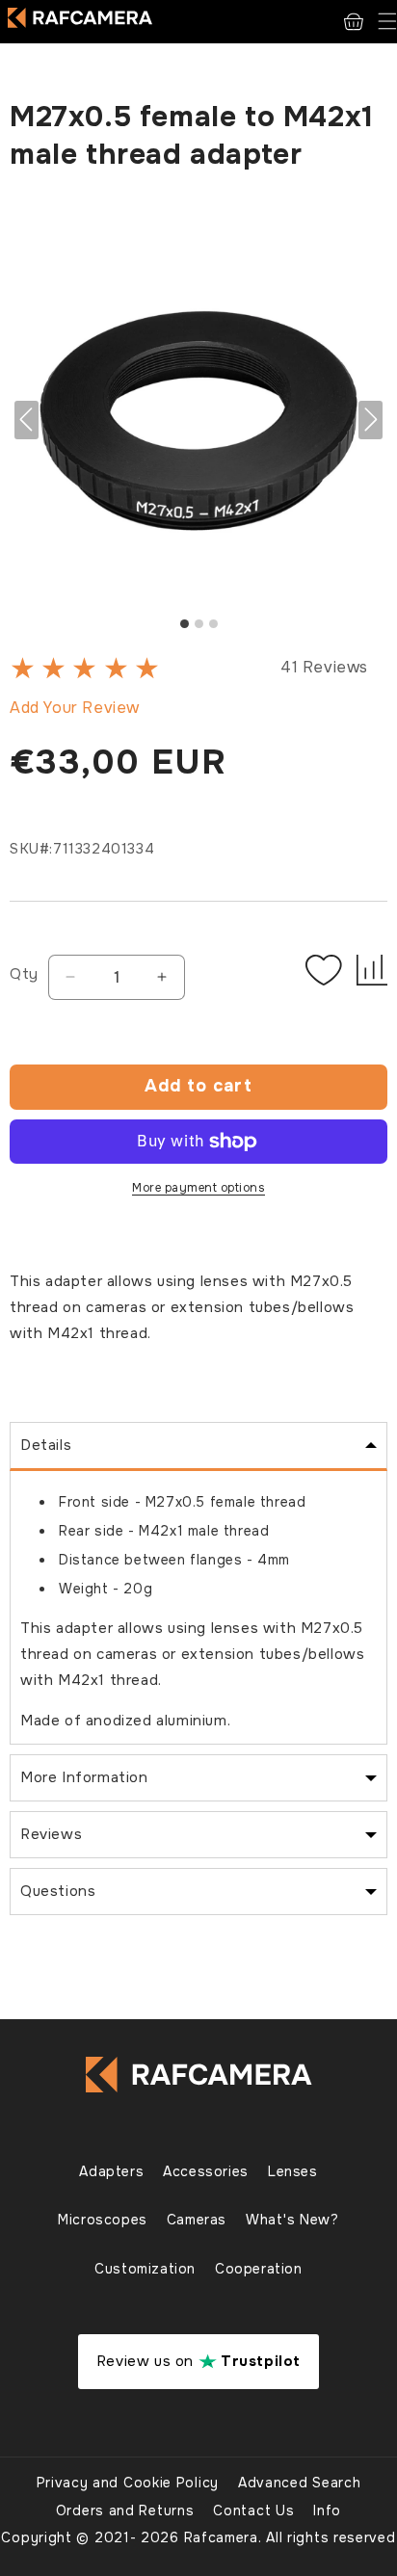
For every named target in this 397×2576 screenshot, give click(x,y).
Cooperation (259, 2269)
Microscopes (103, 2220)
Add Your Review (75, 708)
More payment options (198, 1188)
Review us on (198, 2361)
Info (327, 2510)
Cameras (197, 2220)
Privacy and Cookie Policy (128, 2483)
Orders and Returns (125, 2510)
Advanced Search (300, 2483)
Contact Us (253, 2510)
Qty (24, 974)
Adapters (111, 2171)
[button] (387, 22)
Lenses (293, 2171)
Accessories (206, 2171)
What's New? (292, 2220)
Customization (145, 2269)
